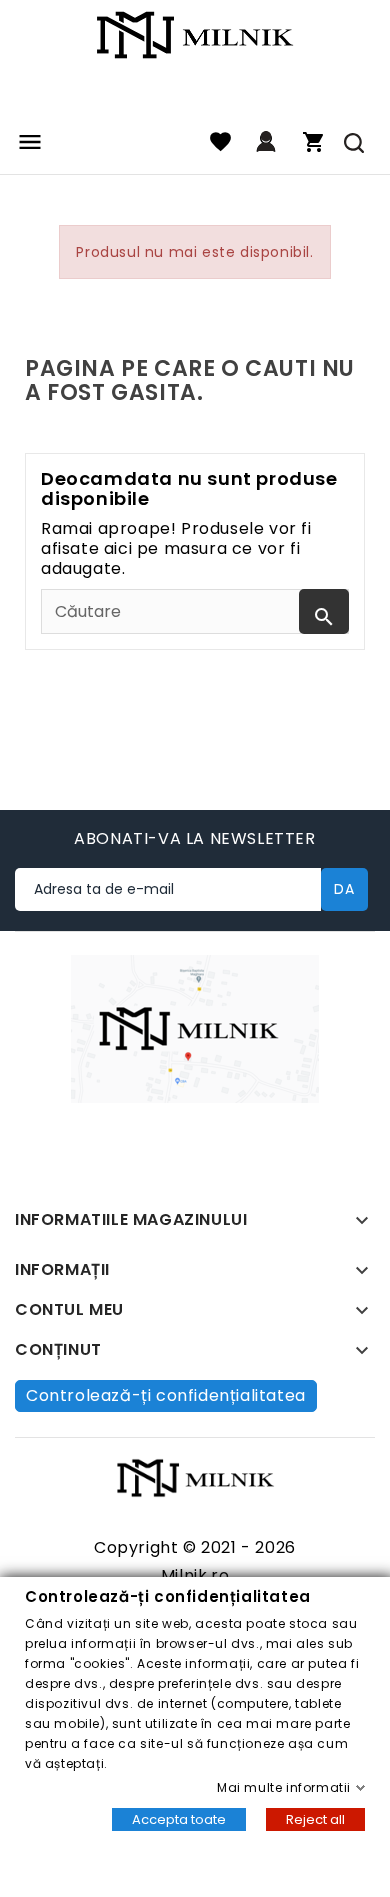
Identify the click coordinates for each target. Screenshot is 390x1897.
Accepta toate (179, 1819)
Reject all (315, 1819)
